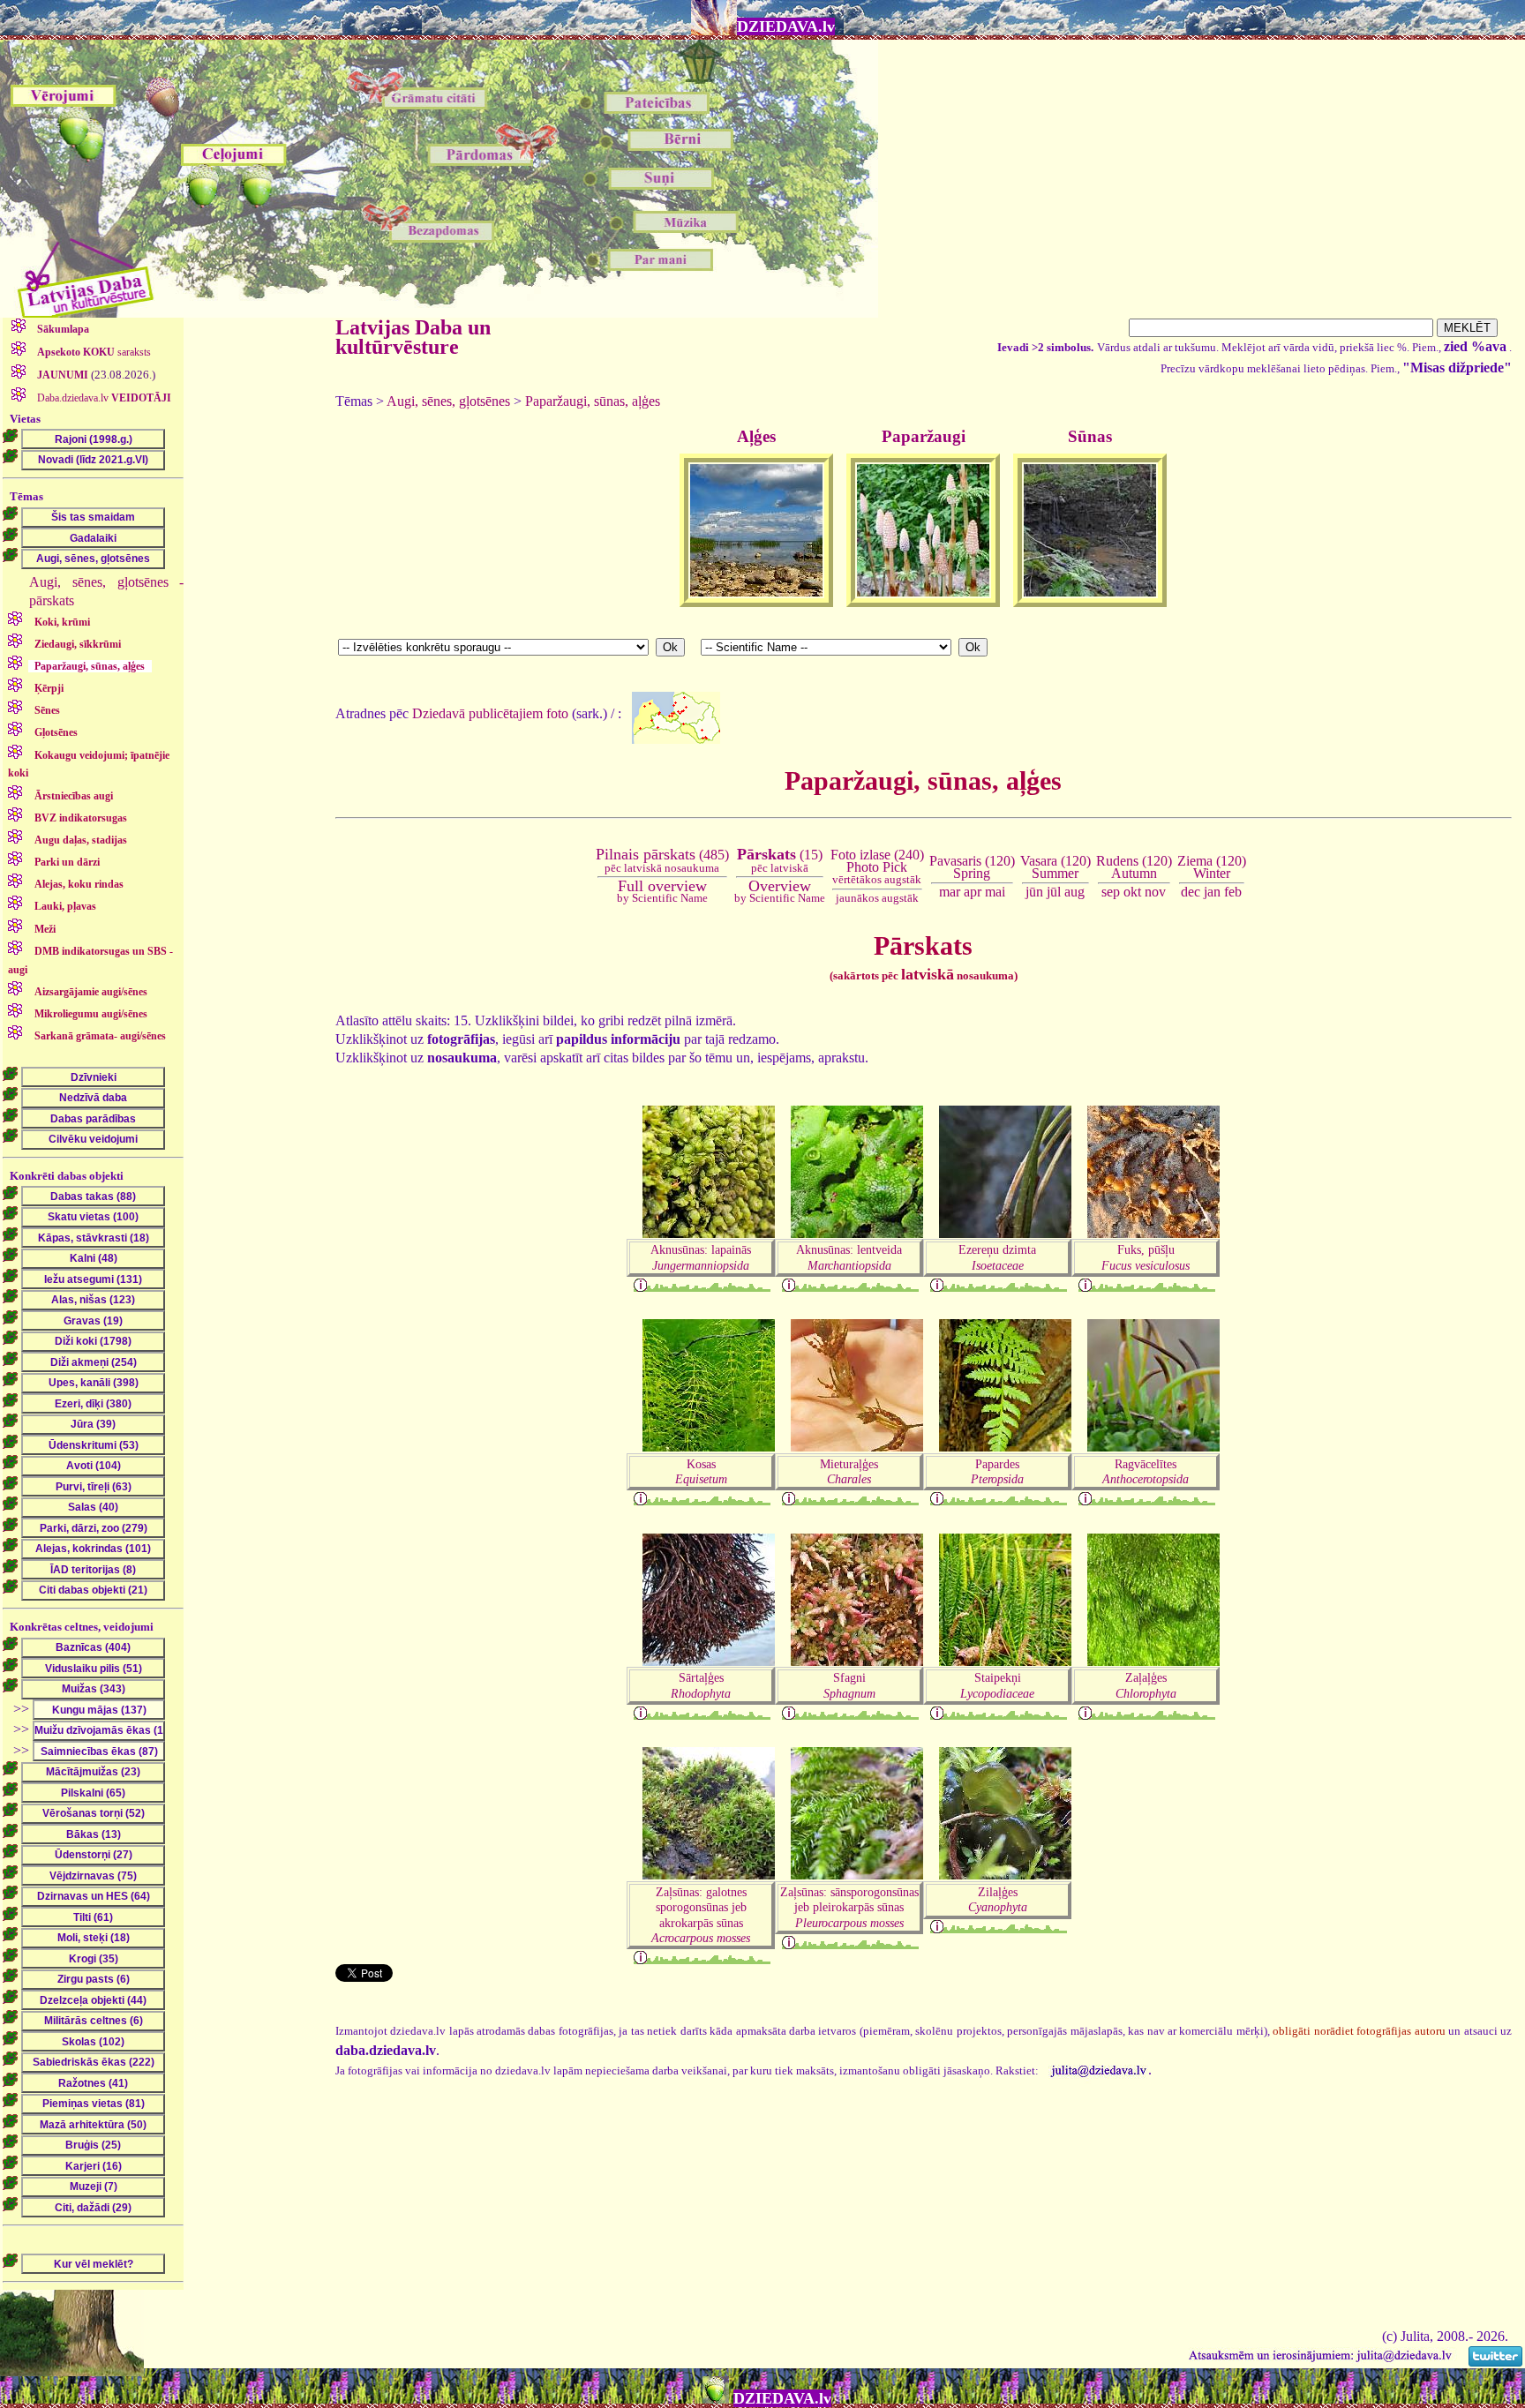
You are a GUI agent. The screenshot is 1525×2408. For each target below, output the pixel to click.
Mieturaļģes (849, 1471)
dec (1191, 892)
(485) (662, 860)
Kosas (701, 1471)
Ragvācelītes (1146, 1471)
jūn (1034, 892)
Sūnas (1090, 436)
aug (1074, 892)
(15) (780, 860)
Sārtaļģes (701, 1685)
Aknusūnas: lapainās (701, 1257)
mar (950, 892)
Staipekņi (997, 1685)
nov (1155, 892)
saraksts (94, 352)
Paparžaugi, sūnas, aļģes (593, 401)
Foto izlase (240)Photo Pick (877, 867)
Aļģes (756, 436)
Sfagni (849, 1685)
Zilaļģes (998, 1899)
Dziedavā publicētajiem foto (490, 713)
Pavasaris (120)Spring (972, 867)
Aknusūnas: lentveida (849, 1257)
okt (1132, 892)
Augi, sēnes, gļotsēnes (448, 401)
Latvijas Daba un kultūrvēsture (413, 337)
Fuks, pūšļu (1146, 1257)
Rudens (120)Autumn (1134, 867)
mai (995, 892)
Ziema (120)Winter (1212, 867)
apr (973, 892)
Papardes (997, 1471)
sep (1111, 892)
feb (1233, 892)
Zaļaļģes (1146, 1685)
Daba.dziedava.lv (103, 398)
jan (1212, 892)
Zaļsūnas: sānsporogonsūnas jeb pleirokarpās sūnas (849, 1907)
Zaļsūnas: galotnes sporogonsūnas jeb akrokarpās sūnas (701, 1915)
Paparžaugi (924, 436)
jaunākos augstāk (877, 898)
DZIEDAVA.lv (786, 26)
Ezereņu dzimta (997, 1257)
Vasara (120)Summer (1055, 867)
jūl (1054, 892)
